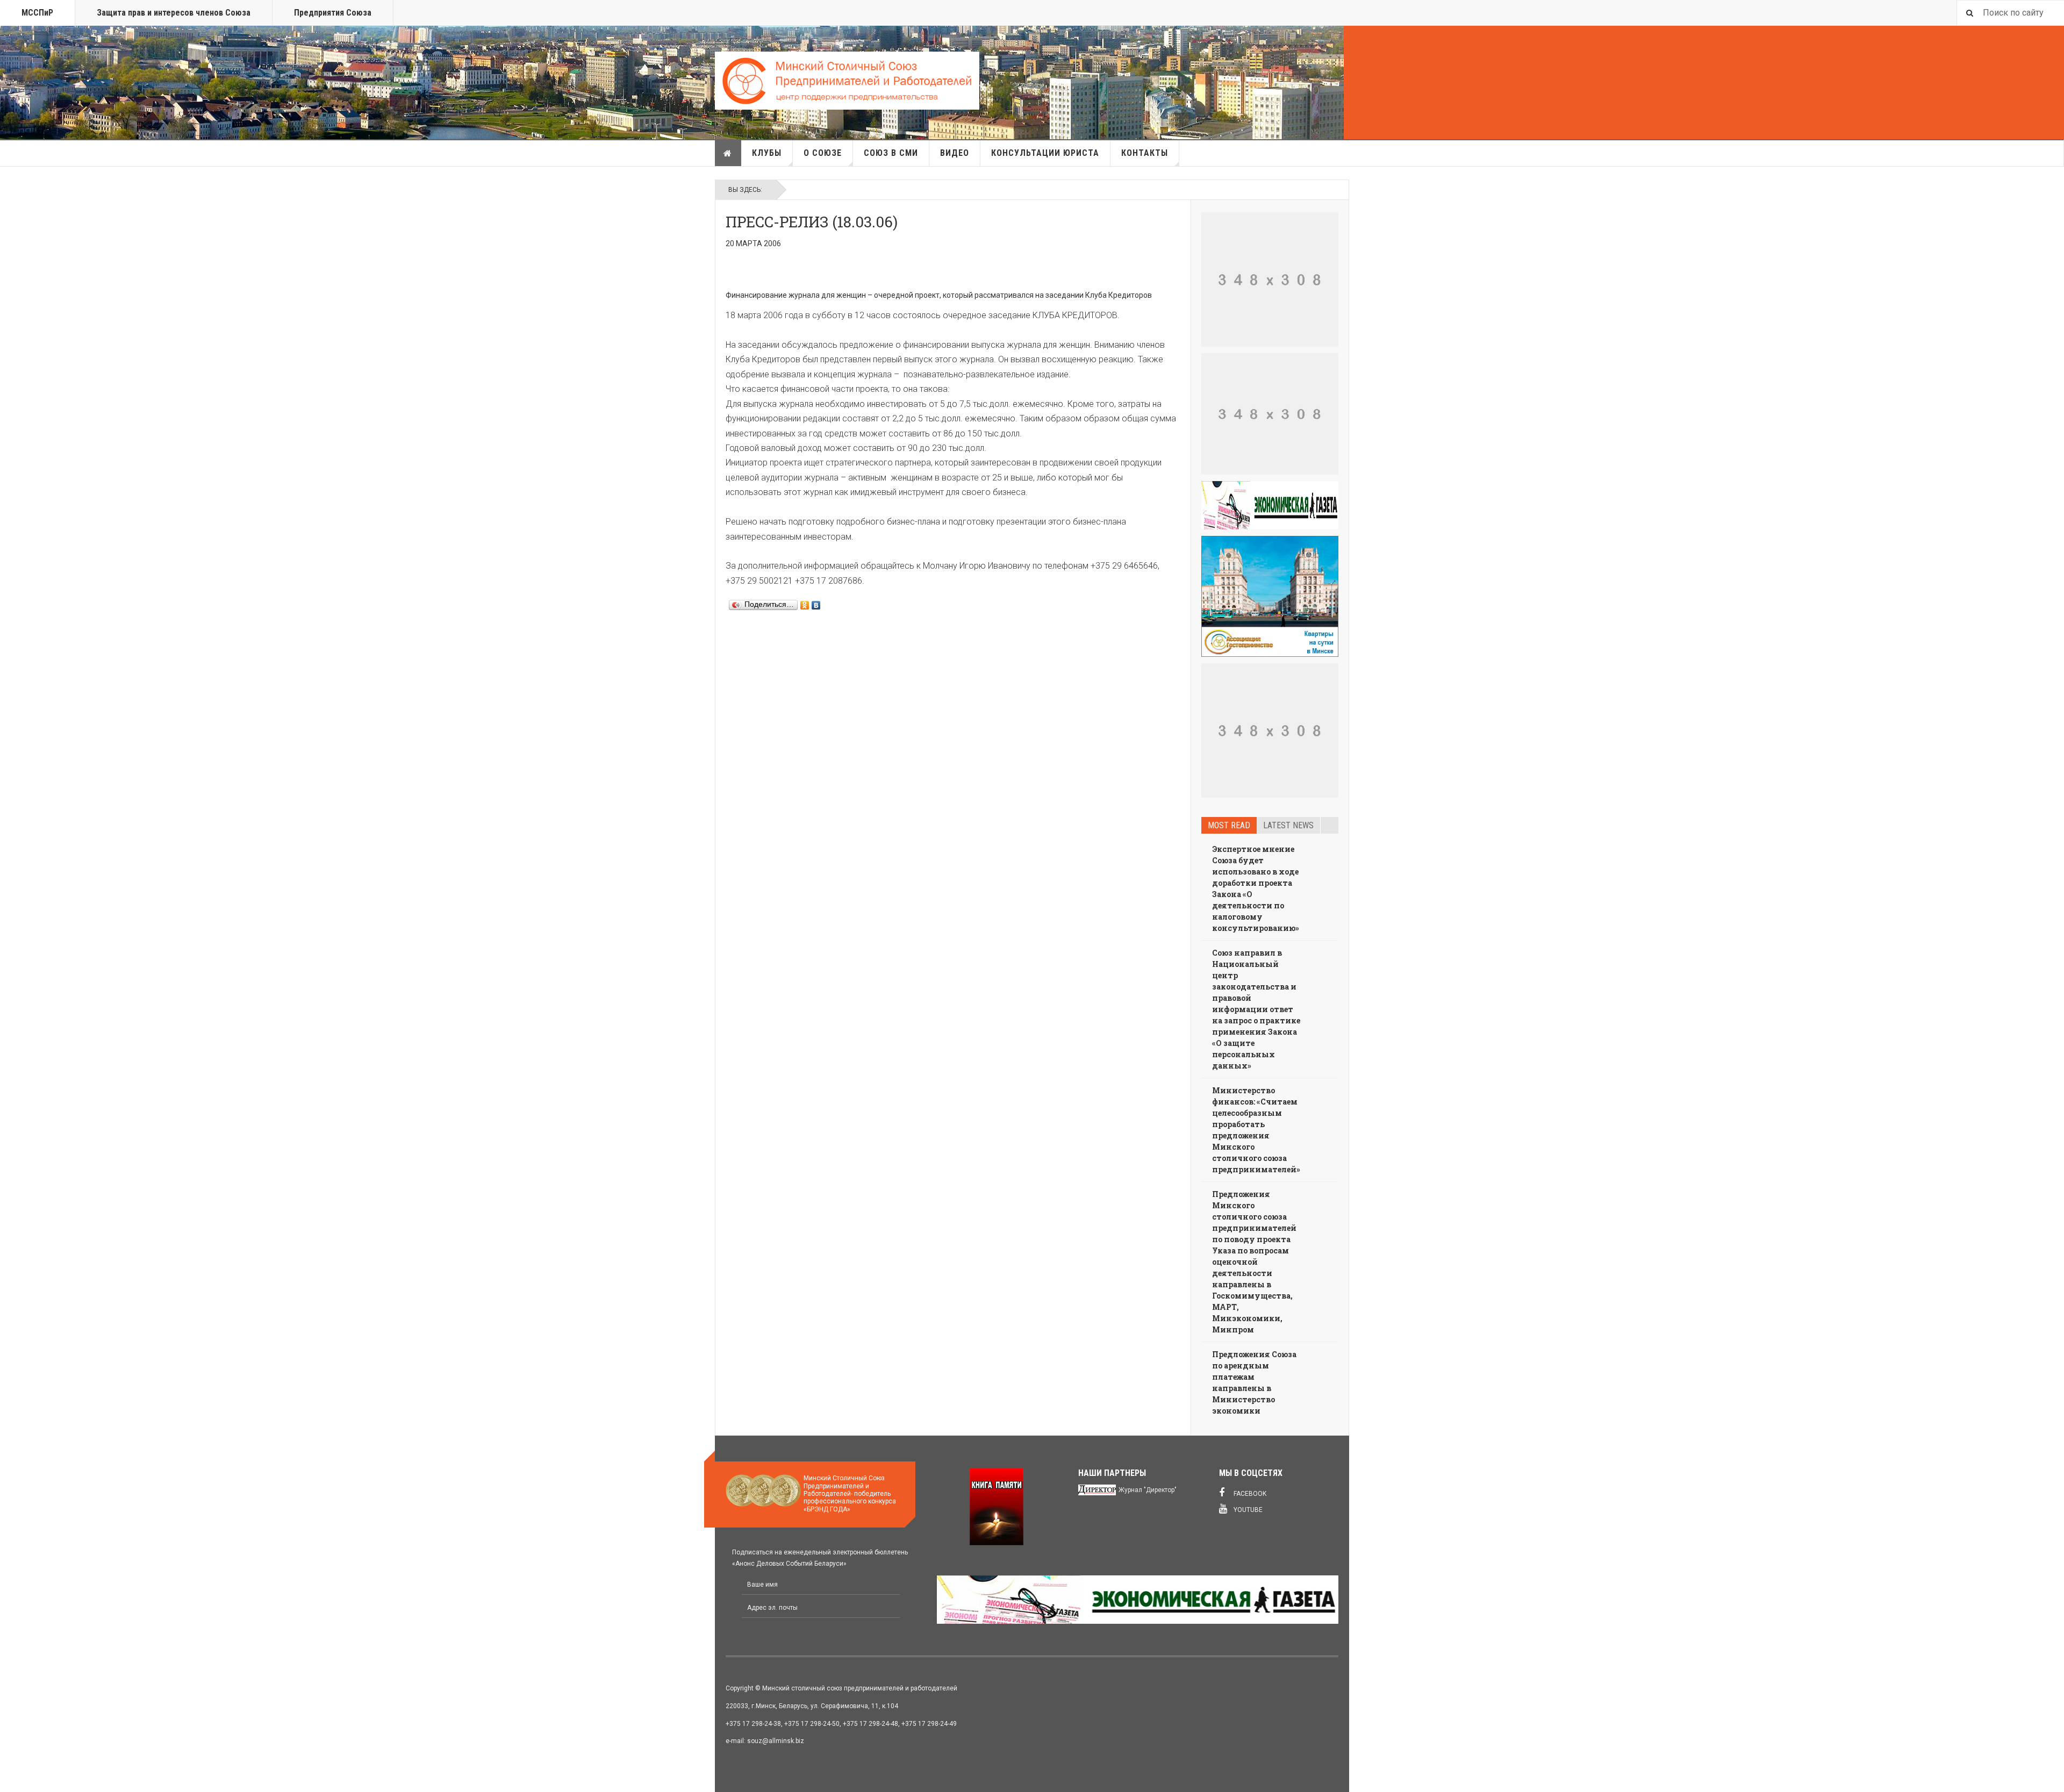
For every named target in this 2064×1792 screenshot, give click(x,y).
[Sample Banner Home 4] (1270, 730)
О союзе (823, 153)
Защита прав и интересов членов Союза (174, 13)
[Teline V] (847, 81)
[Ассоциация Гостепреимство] (1270, 597)
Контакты (1145, 153)
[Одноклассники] (805, 603)
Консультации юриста (1045, 153)
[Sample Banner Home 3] (1270, 414)
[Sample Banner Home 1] (1270, 279)
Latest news (1288, 825)
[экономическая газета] (1270, 505)
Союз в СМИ (891, 153)
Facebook (1249, 1494)
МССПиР (37, 13)
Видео (955, 153)
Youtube (1247, 1510)
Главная (728, 153)
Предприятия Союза (333, 13)
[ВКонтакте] (816, 603)
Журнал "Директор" (1148, 1490)
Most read (1229, 825)
